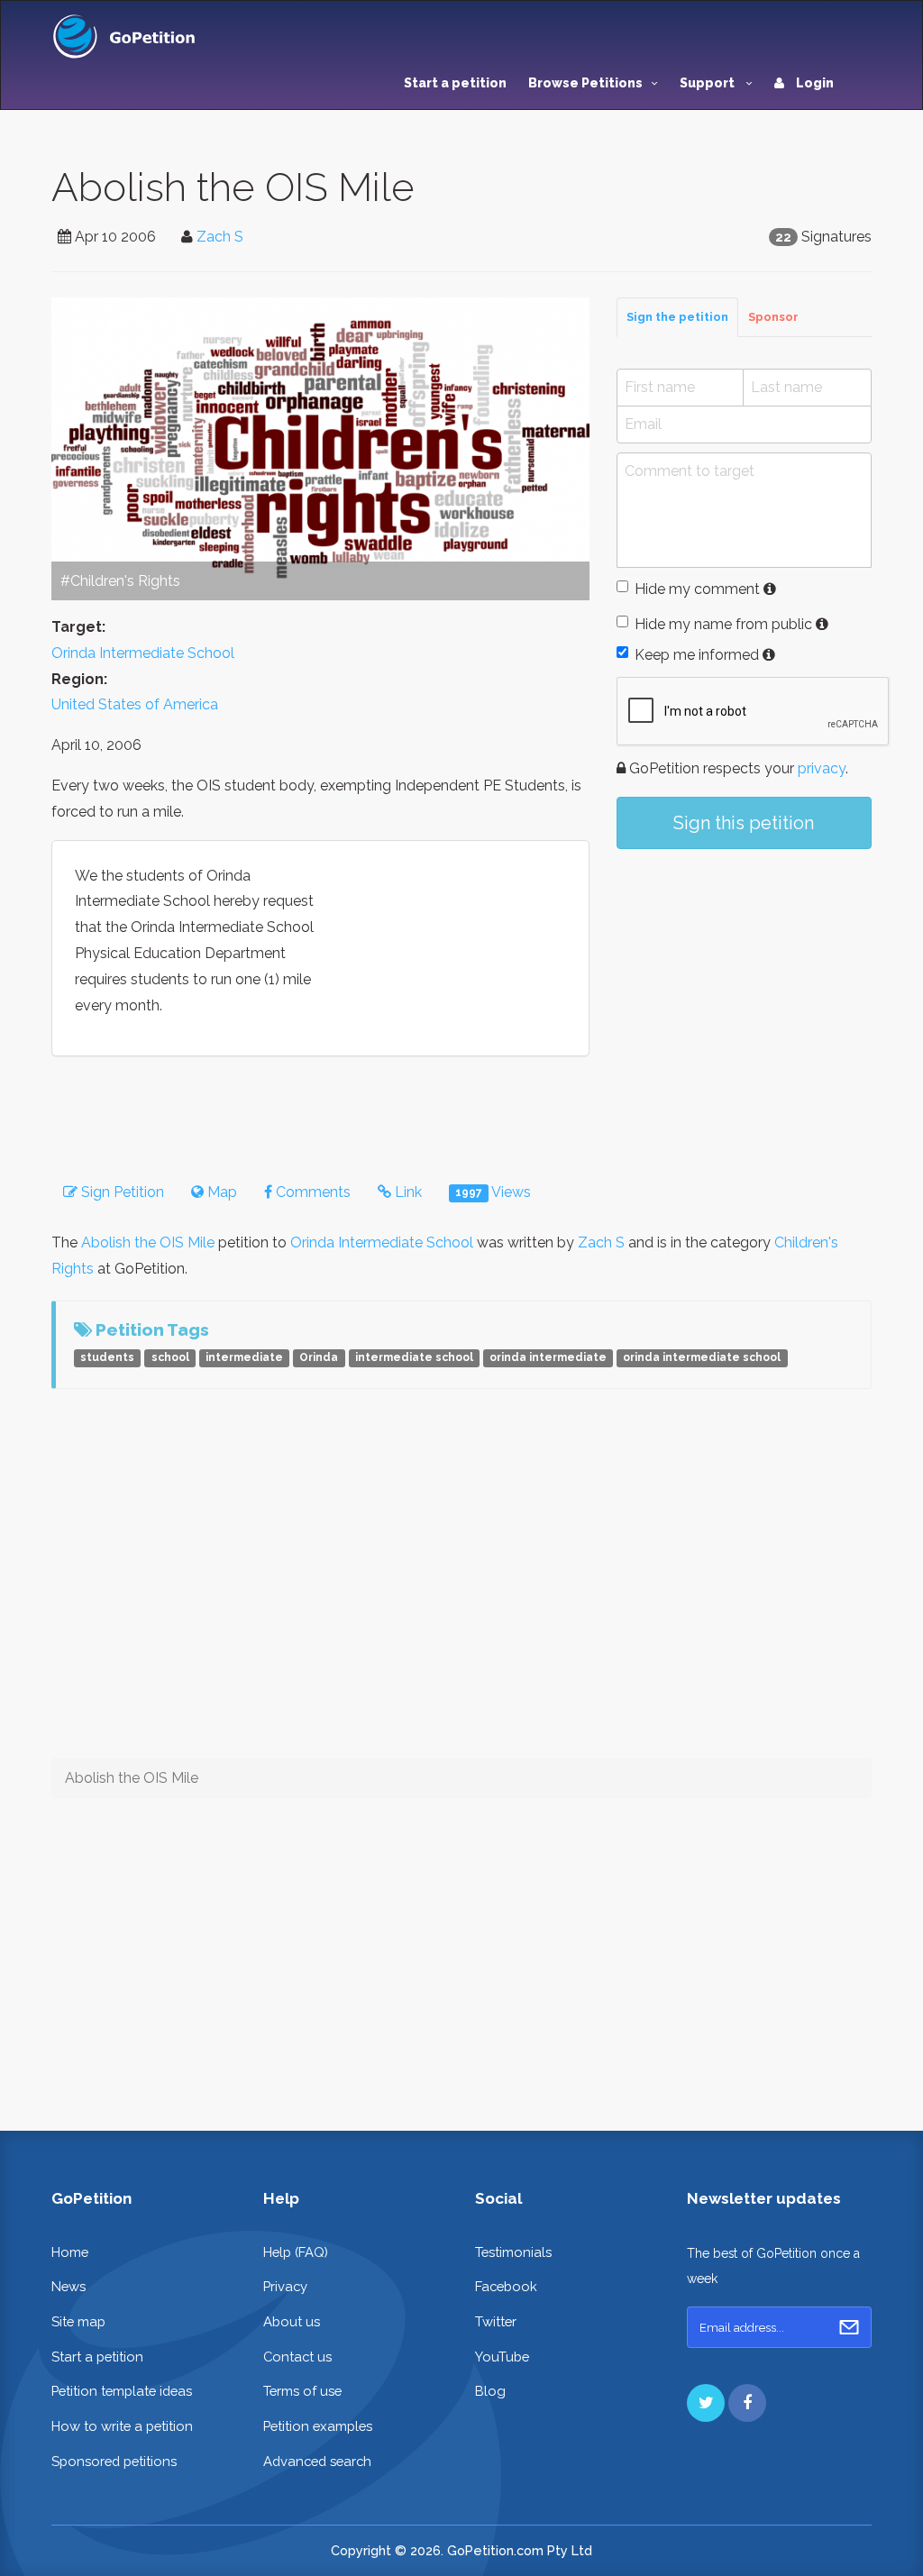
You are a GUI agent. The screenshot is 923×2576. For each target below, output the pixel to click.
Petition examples (318, 2426)
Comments (311, 1192)
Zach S (220, 237)
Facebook (506, 2286)
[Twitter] (706, 2403)
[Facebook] (747, 2403)
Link (407, 1192)
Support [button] (708, 83)
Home (70, 2252)
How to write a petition (122, 2426)
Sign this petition (744, 823)
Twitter (496, 2321)
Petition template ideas (122, 2391)
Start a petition (455, 83)
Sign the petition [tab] (677, 317)
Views (493, 1192)
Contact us (297, 2357)
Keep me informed (697, 655)
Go (849, 2327)
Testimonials (513, 2252)
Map (220, 1192)
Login (813, 83)
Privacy (285, 2286)
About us (292, 2321)
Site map (78, 2321)
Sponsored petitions (114, 2461)
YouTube (502, 2357)
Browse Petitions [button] (585, 83)
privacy (822, 768)
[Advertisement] (744, 998)
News (69, 2286)
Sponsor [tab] (773, 317)
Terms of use (302, 2391)
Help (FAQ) (296, 2252)
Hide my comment (697, 589)
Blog (490, 2391)
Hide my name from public (723, 624)
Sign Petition (121, 1192)
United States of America (135, 704)
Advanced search (317, 2461)
